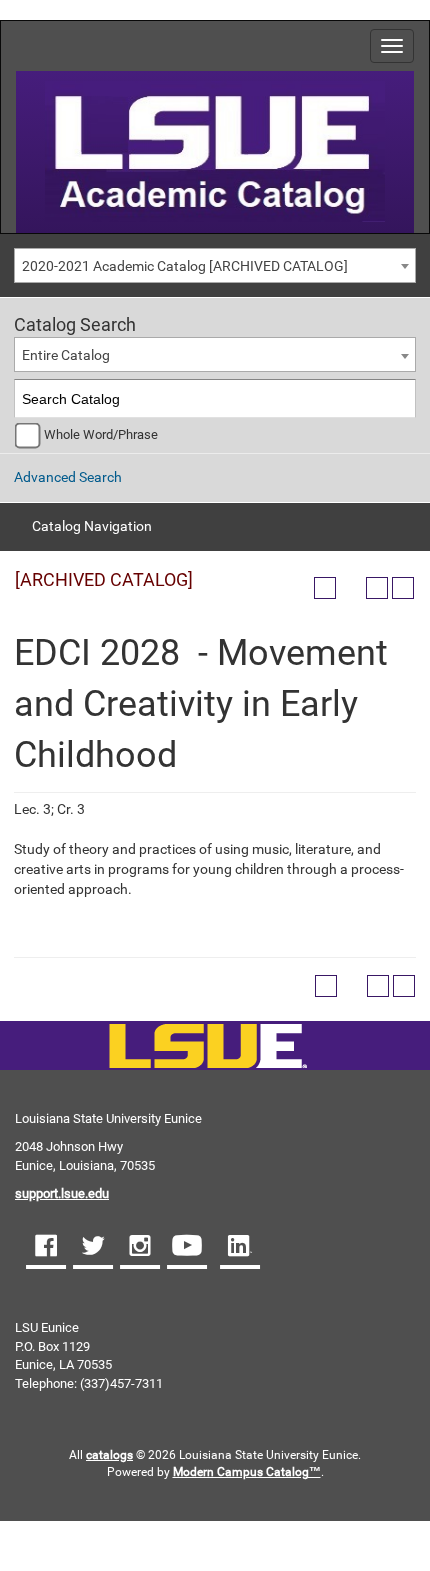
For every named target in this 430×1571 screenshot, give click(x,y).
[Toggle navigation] (392, 46)
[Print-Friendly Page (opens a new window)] (377, 588)
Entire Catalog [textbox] (66, 355)
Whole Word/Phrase (101, 434)
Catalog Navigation (92, 526)
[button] (46, 1248)
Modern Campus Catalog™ (247, 1472)
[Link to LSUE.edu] (215, 150)
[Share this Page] (351, 588)
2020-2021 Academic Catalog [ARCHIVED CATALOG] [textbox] (185, 266)
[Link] (207, 1047)
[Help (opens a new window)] (403, 588)
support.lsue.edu (62, 1193)
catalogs (109, 1455)
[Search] (397, 398)
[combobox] (215, 265)
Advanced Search (68, 477)
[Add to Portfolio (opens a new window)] (325, 588)
